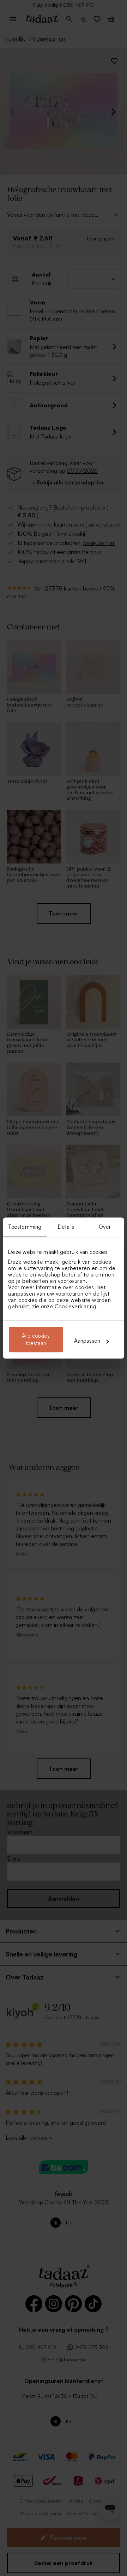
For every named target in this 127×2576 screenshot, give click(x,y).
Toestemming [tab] (25, 1227)
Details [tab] (66, 1227)
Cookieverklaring (75, 1306)
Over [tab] (105, 1227)
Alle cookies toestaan (36, 1339)
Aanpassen (87, 1341)
